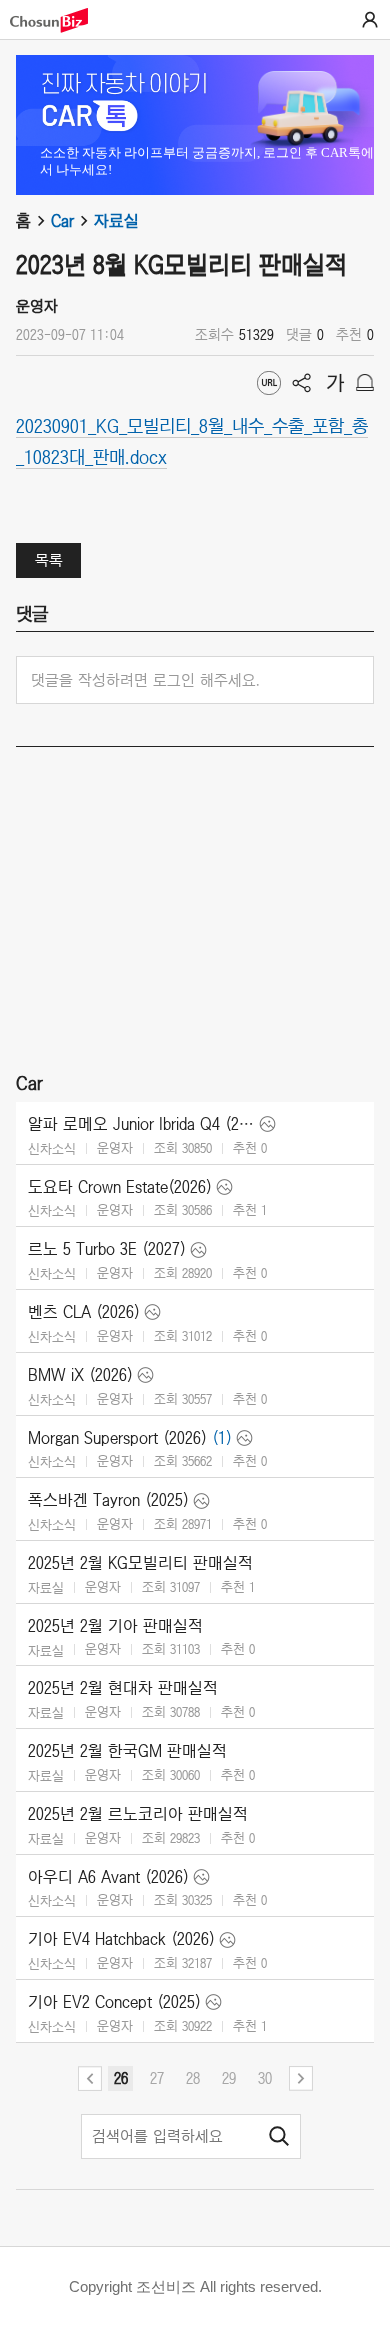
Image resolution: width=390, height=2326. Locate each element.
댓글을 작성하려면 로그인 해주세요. (145, 680)
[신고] (365, 383)
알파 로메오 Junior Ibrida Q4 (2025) (141, 1124)
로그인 (370, 20)
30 (265, 2078)
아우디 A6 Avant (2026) (108, 1877)
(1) (222, 1438)
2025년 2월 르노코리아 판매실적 (138, 1814)
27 (157, 2078)
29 (229, 2078)
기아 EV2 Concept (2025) (114, 2002)
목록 (49, 560)
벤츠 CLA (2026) (84, 1312)
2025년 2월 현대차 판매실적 (123, 1688)
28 (193, 2078)
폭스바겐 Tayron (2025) (108, 1500)
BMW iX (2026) (80, 1375)
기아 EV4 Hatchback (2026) (121, 1939)
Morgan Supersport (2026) (117, 1438)
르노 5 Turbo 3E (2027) (107, 1249)
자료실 (116, 221)
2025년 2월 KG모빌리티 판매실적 (140, 1563)
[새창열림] (59, 20)
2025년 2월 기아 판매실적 (115, 1626)
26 (121, 2078)
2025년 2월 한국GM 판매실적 (127, 1751)
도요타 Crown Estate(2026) (120, 1187)
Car (62, 221)
